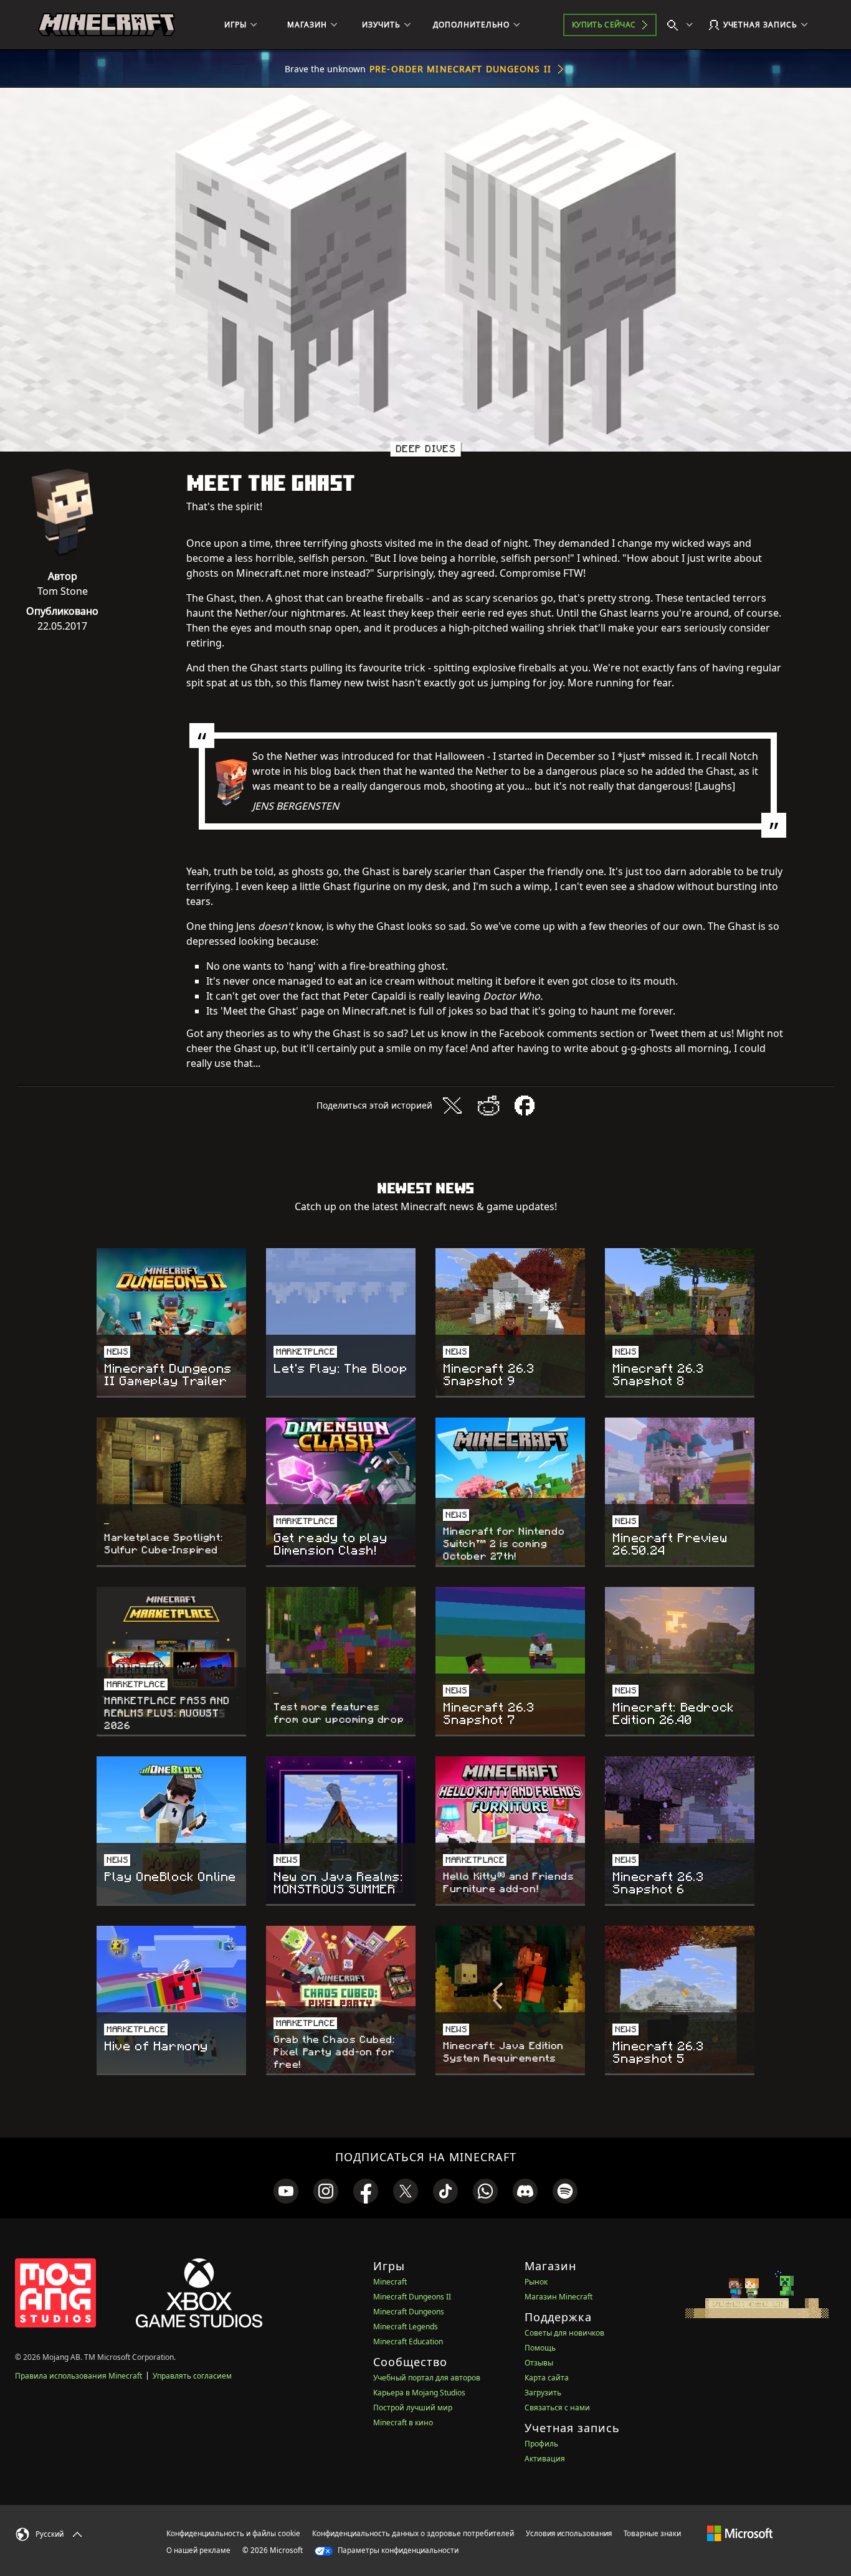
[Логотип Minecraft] (107, 25)
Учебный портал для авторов (427, 2378)
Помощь (540, 2348)
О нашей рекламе (198, 2550)
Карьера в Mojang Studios (419, 2393)
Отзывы (539, 2363)
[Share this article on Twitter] (452, 1106)
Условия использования (569, 2533)
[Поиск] (683, 25)
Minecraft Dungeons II (412, 2297)
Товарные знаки (652, 2533)
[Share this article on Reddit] (488, 1106)
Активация (545, 2459)
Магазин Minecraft (559, 2297)
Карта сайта (547, 2378)
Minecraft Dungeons (409, 2312)
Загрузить (543, 2393)
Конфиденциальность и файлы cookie (233, 2533)
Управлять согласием (192, 2376)
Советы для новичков (564, 2333)
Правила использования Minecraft (78, 2376)
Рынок (536, 2282)
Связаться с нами (557, 2408)
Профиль (541, 2444)
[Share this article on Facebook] (525, 1106)
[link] (286, 2191)
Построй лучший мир (413, 2408)
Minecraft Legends (406, 2327)
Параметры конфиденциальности (397, 2550)
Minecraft (390, 2282)
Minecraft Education (408, 2342)
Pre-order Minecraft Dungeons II (460, 69)
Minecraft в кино (403, 2422)
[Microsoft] (740, 2533)
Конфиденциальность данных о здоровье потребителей (413, 2533)
